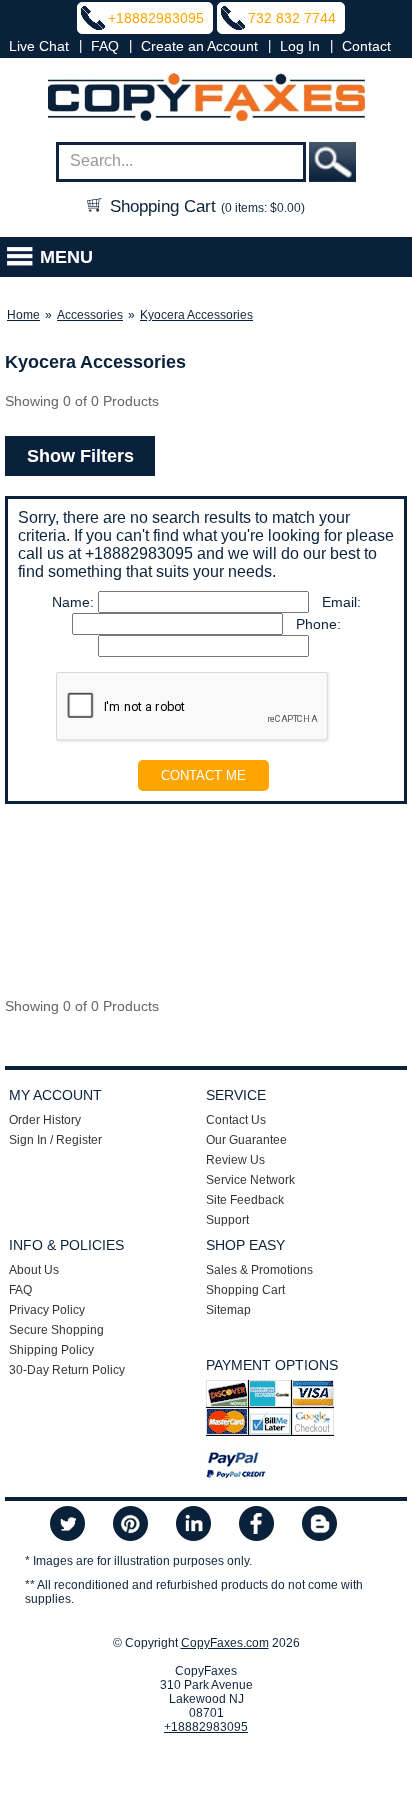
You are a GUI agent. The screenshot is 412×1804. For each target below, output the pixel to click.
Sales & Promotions (259, 1270)
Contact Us (236, 1120)
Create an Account (199, 46)
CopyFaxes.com (225, 1643)
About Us (34, 1270)
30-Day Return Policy (67, 1370)
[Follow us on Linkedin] (193, 1525)
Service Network (250, 1180)
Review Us (235, 1160)
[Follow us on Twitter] (67, 1525)
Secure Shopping (56, 1330)
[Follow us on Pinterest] (130, 1525)
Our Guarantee (246, 1140)
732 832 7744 (292, 18)
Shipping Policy (51, 1350)
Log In (300, 46)
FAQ (105, 46)
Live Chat (39, 46)
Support (227, 1220)
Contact (366, 46)
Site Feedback (245, 1200)
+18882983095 (156, 18)
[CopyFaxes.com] (206, 98)
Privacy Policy (47, 1310)
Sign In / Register (55, 1140)
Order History (45, 1120)
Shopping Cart (205, 206)
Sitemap (228, 1310)
